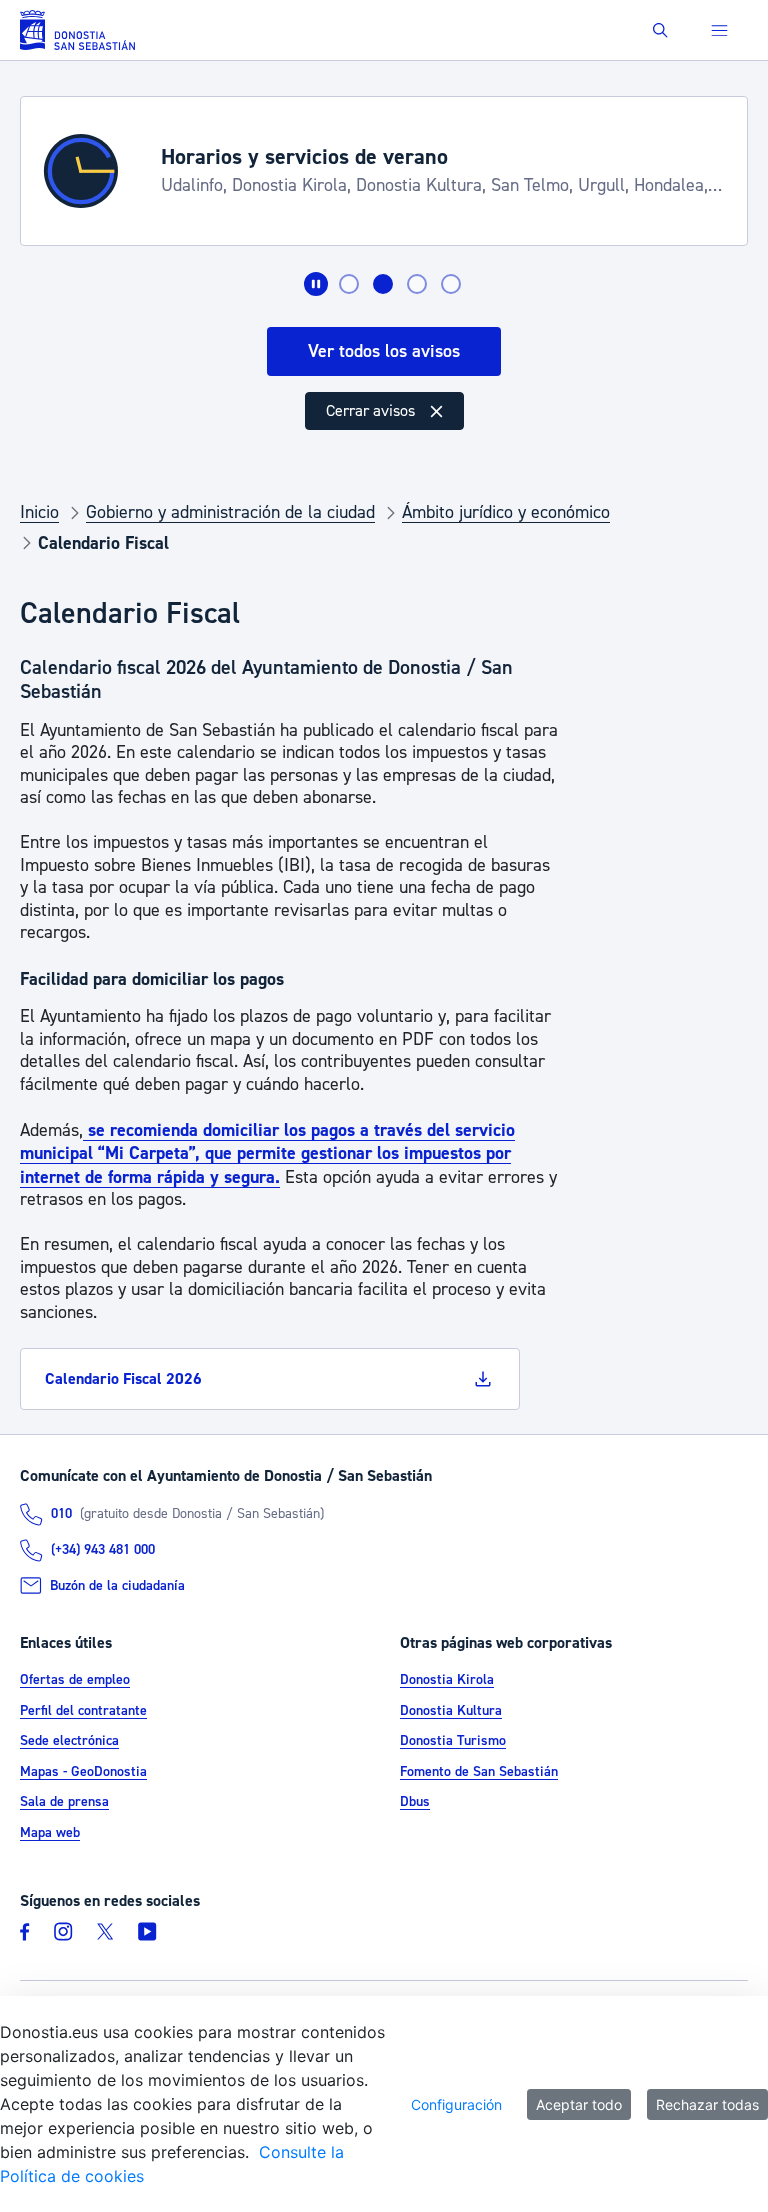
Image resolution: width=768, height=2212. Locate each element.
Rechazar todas (707, 2104)
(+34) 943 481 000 (103, 1550)
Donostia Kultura (451, 1711)
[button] (660, 30)
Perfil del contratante (83, 1711)
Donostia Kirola (447, 1680)
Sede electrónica (69, 1741)
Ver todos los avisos (384, 351)
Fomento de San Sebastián (479, 1772)
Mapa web (50, 1833)
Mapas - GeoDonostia (83, 1772)
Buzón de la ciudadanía (117, 1586)
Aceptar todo (579, 2104)
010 (61, 1514)
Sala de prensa (64, 1802)
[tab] (349, 284)
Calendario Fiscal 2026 (123, 1379)
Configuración (456, 2104)
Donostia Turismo (453, 1741)
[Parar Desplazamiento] (316, 284)
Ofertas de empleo (75, 1680)
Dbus (415, 1802)
